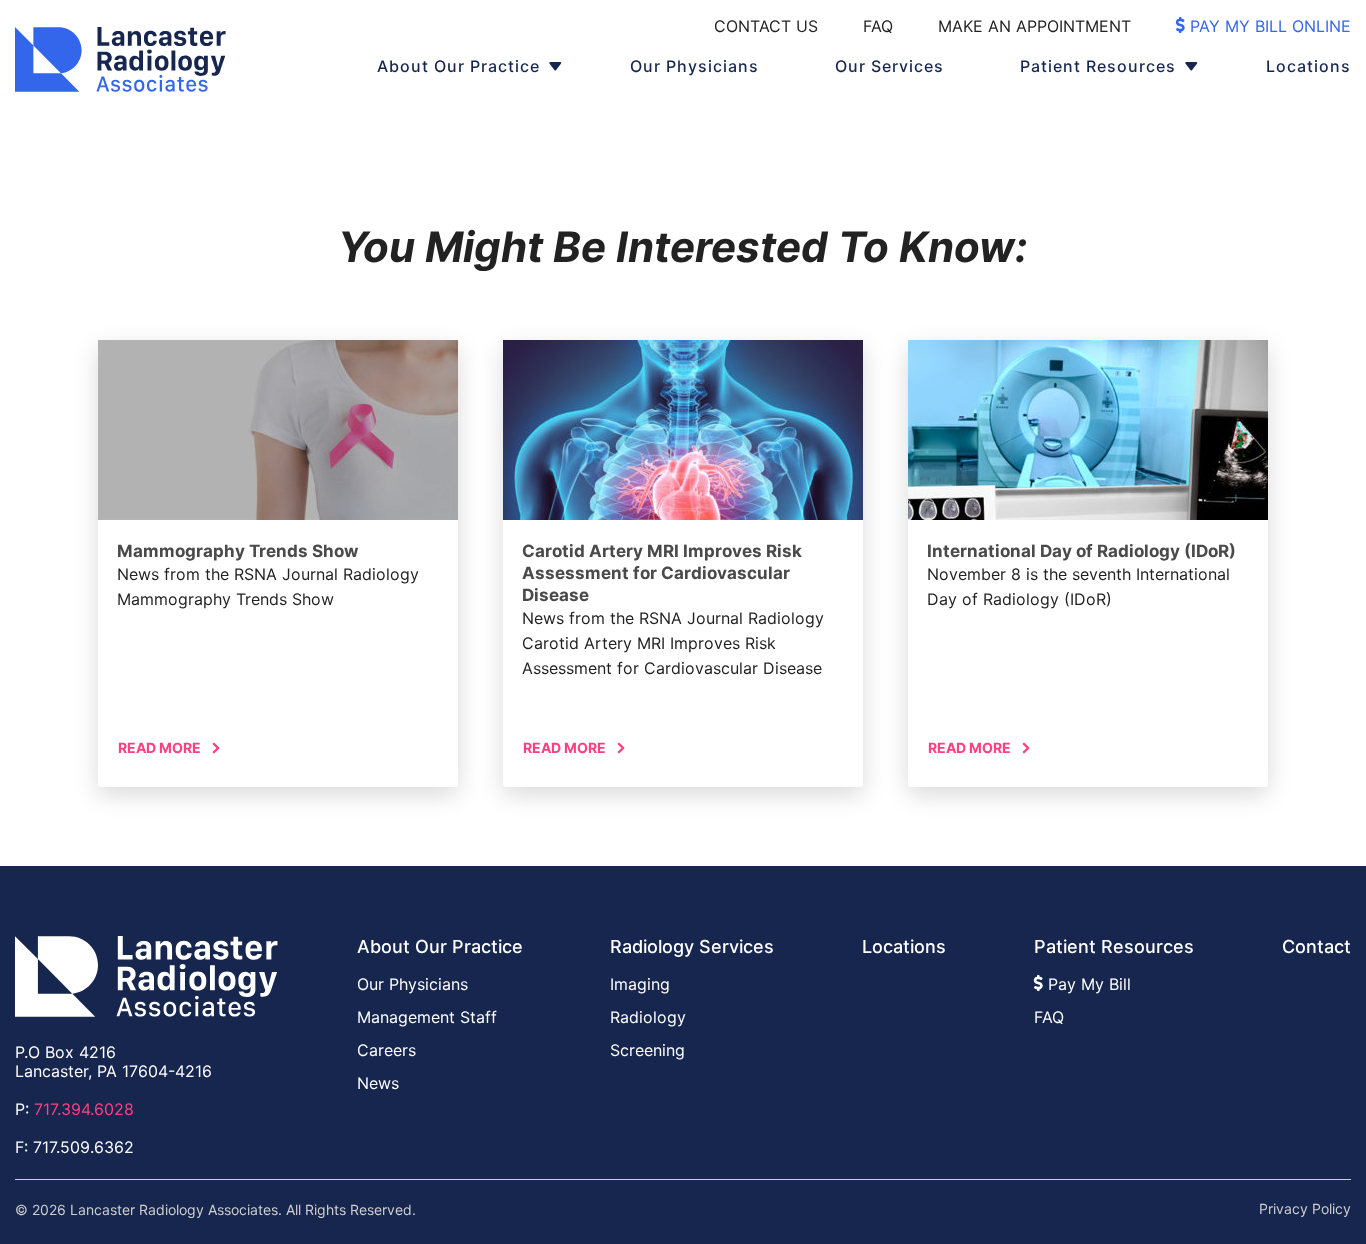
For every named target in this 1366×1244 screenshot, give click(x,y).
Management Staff (427, 1017)
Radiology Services (692, 946)
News (378, 1083)
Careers (386, 1050)
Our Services (889, 66)
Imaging (640, 984)
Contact (1316, 946)
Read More (159, 747)
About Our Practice (458, 66)
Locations (1308, 66)
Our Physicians (694, 66)
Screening (647, 1050)
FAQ (878, 26)
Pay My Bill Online (1268, 26)
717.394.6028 (84, 1109)
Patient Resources (1098, 66)
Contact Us (766, 26)
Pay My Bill (1087, 984)
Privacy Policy (1305, 1209)
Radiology (648, 1017)
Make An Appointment (1034, 26)
